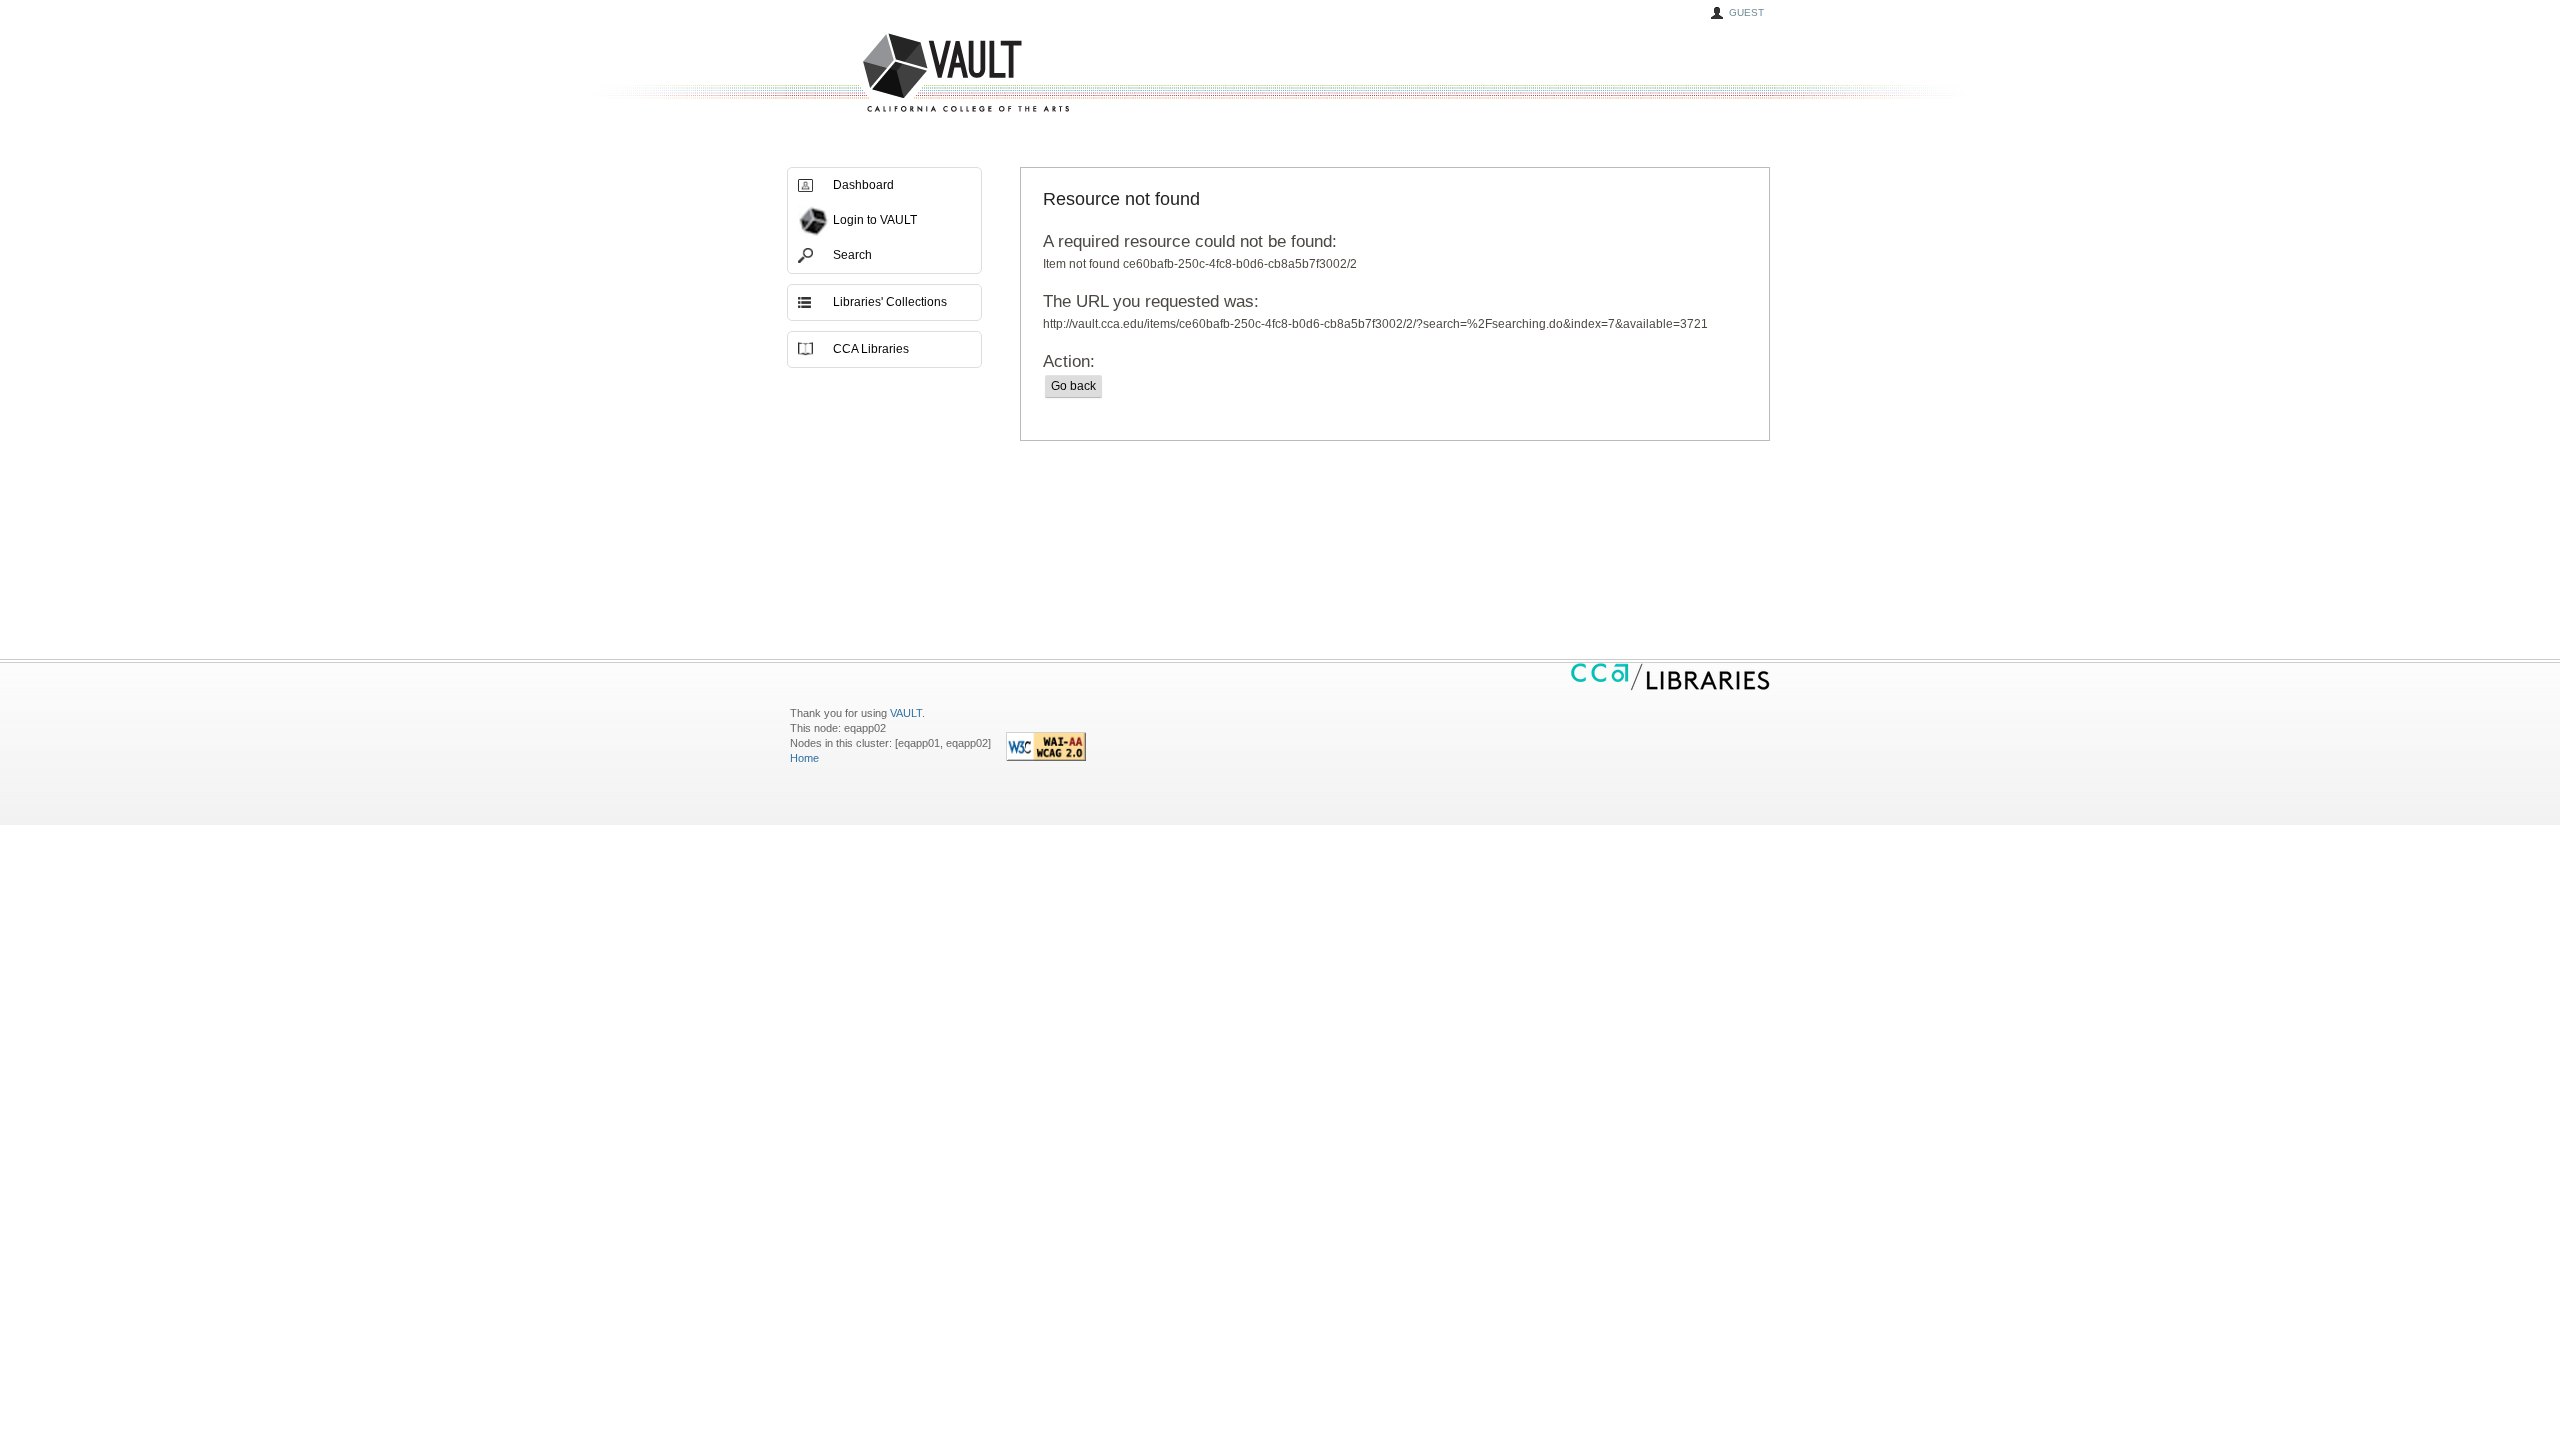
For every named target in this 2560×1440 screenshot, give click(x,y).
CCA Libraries (871, 349)
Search (852, 255)
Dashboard (863, 185)
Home (804, 758)
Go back (1073, 386)
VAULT (890, 73)
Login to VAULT (875, 220)
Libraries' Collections (890, 302)
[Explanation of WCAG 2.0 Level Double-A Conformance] (1046, 757)
